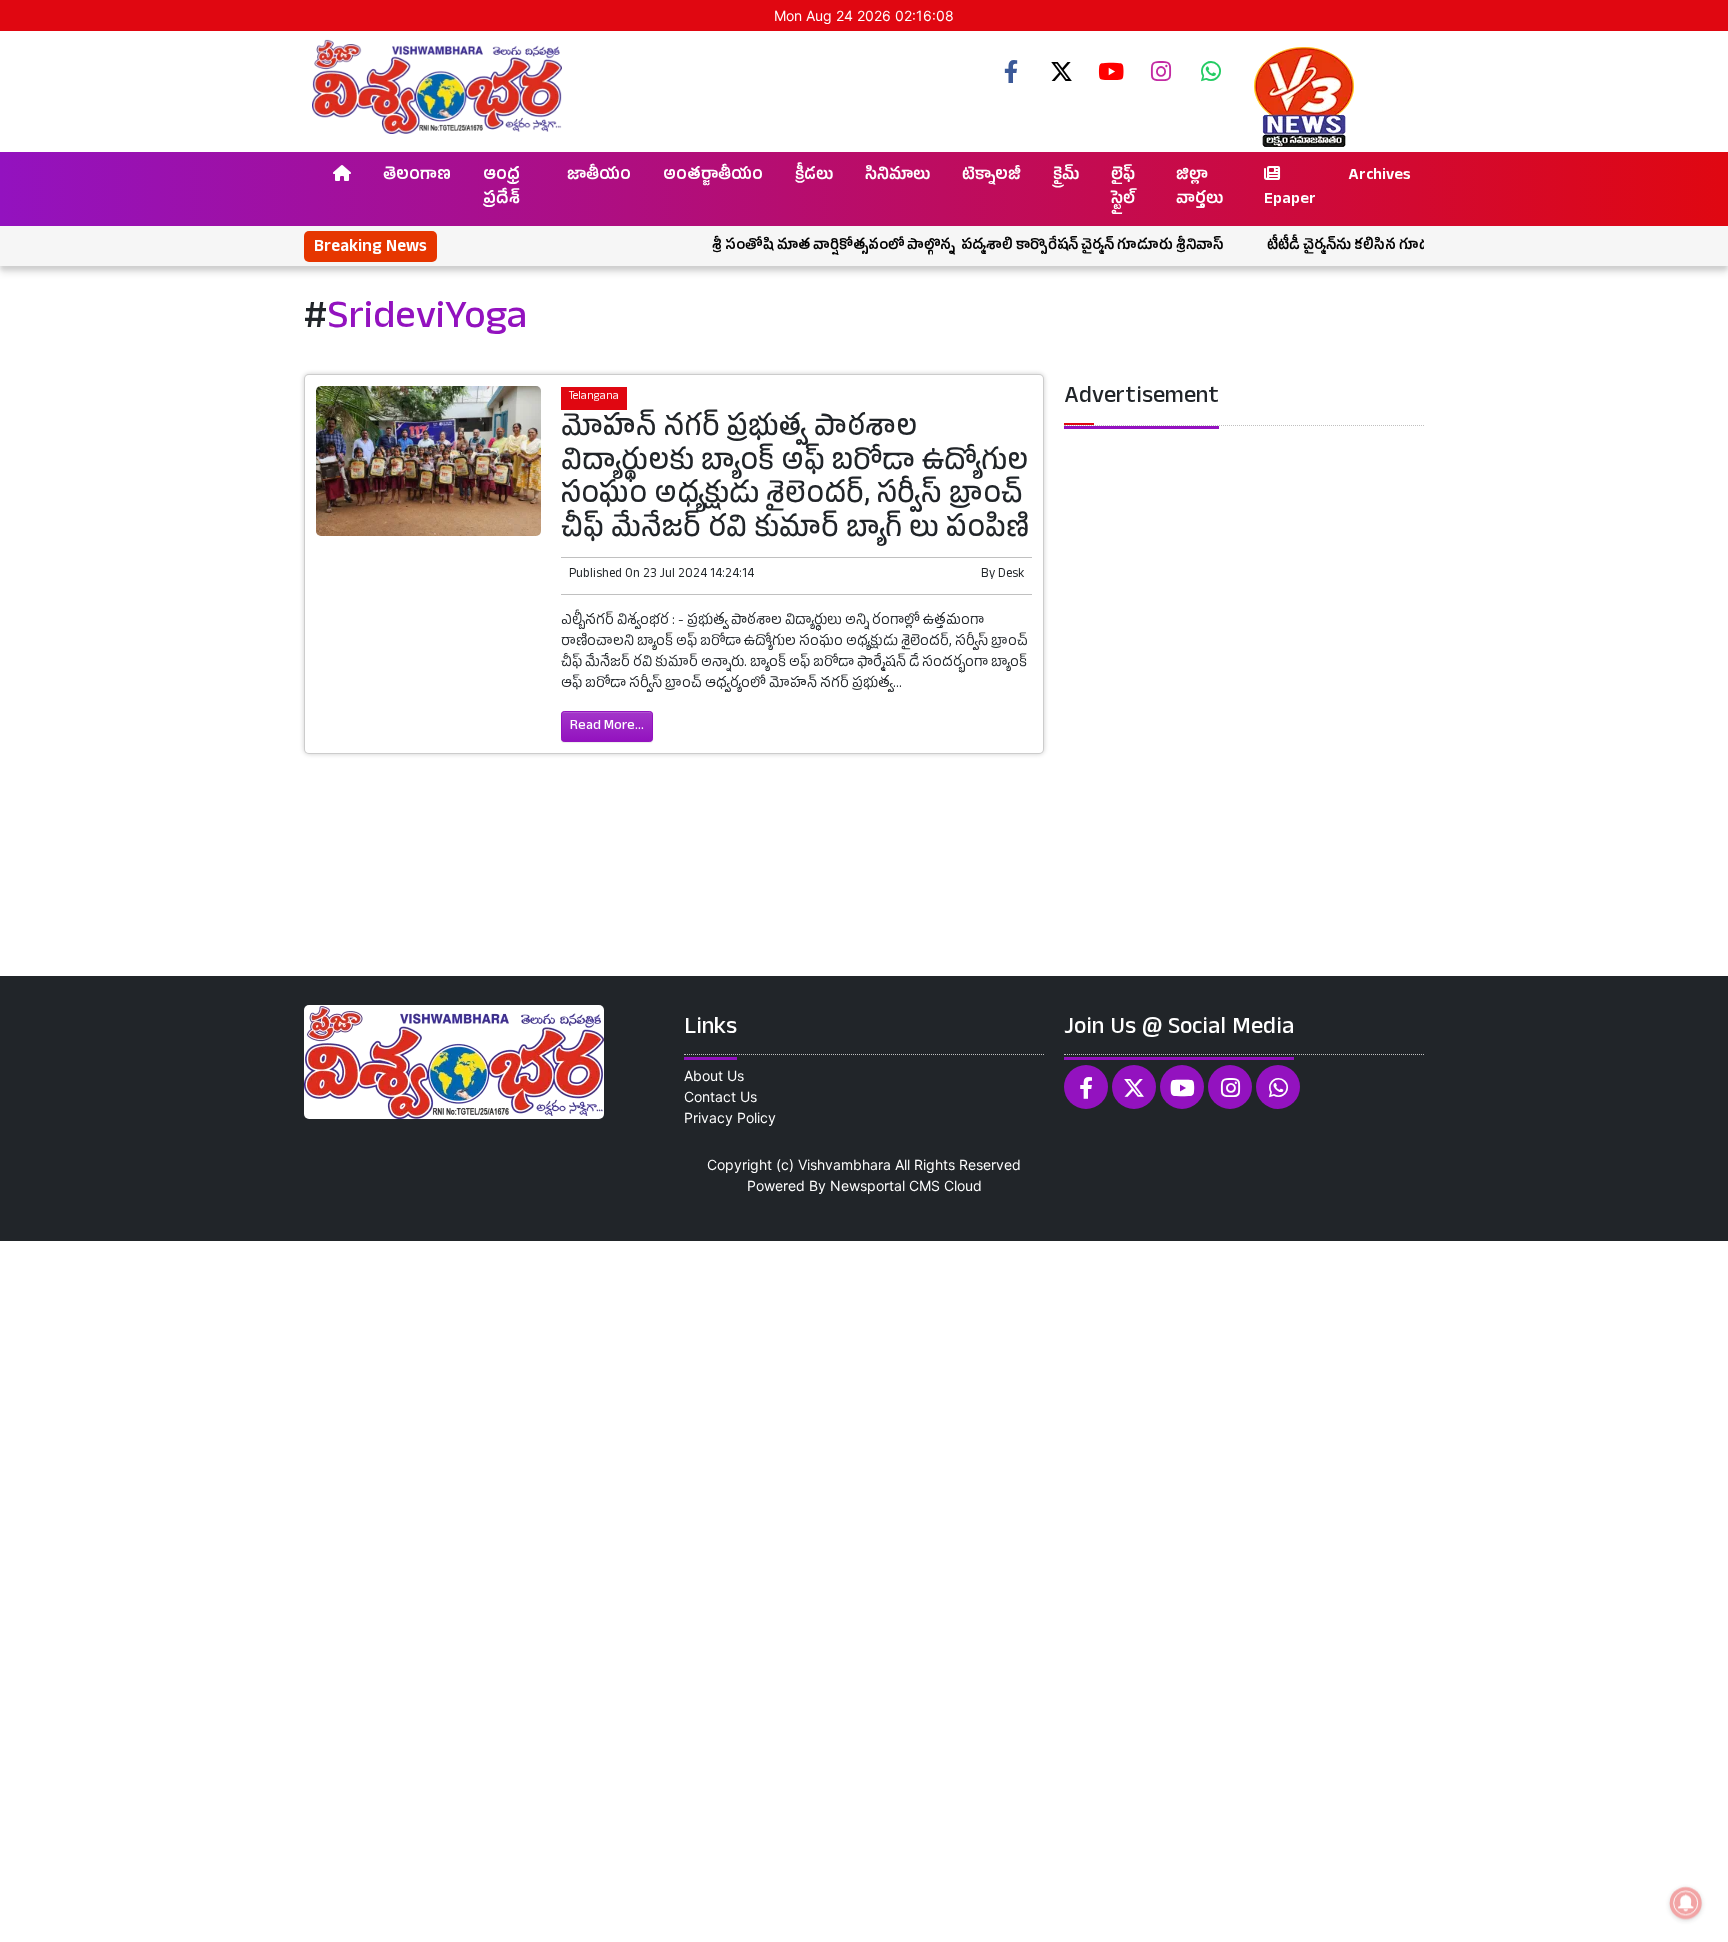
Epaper (1290, 201)
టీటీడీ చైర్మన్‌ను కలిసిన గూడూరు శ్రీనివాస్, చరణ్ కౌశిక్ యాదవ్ (1401, 246)
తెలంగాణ (417, 177)
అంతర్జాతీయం (713, 177)
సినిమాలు (897, 177)
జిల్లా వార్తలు (1199, 189)
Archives (1379, 177)
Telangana (594, 397)
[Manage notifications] (1686, 1903)
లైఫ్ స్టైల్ (1123, 189)
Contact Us (720, 1096)
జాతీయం (599, 177)
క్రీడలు (814, 177)
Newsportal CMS (885, 1185)
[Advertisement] (600, 1589)
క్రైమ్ (1066, 177)
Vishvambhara (844, 1164)
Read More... (607, 726)
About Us (714, 1075)
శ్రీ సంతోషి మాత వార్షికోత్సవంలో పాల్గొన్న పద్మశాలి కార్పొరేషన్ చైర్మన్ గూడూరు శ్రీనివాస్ (922, 246)
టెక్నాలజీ (991, 177)
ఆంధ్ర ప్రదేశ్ (501, 189)
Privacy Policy (730, 1117)
